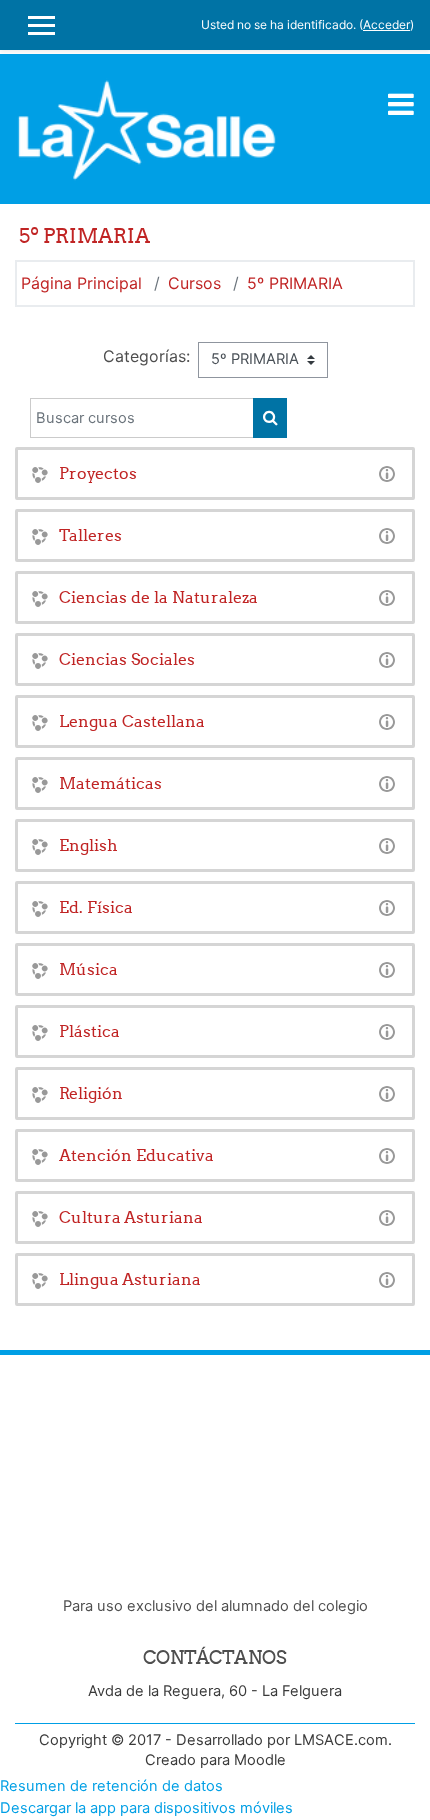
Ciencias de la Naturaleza (158, 597)
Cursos (194, 283)
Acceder (386, 24)
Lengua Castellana (132, 721)
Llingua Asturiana (130, 1279)
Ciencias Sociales (127, 659)
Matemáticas (110, 783)
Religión (91, 1093)
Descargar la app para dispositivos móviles (146, 1808)
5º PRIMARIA (295, 283)
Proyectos (98, 473)
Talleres (90, 535)
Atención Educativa (136, 1155)
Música (88, 969)
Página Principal (81, 283)
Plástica (89, 1031)
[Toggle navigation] (401, 104)
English (88, 845)
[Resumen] (387, 473)
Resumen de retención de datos (111, 1786)
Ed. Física (96, 907)
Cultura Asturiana (131, 1217)
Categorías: (146, 356)
